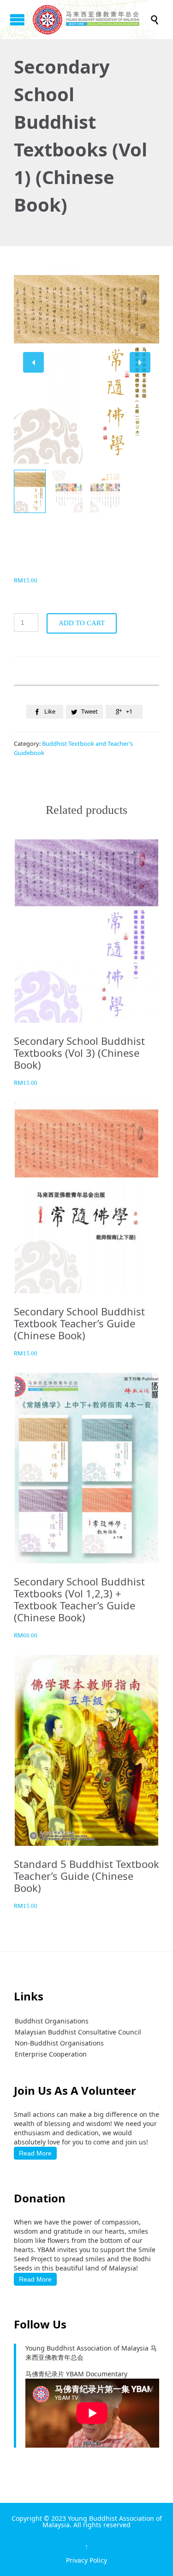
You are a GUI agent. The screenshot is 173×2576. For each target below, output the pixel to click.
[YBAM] (91, 20)
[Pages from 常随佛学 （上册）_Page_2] (105, 491)
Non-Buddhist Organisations (59, 2043)
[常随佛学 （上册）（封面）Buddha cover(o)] (30, 492)
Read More (35, 2153)
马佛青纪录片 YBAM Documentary (76, 2374)
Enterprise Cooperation (51, 2054)
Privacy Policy (86, 2560)
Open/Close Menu (17, 20)
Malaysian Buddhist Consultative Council (78, 2032)
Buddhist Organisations (52, 2021)
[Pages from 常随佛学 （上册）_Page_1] (68, 491)
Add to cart (82, 623)
